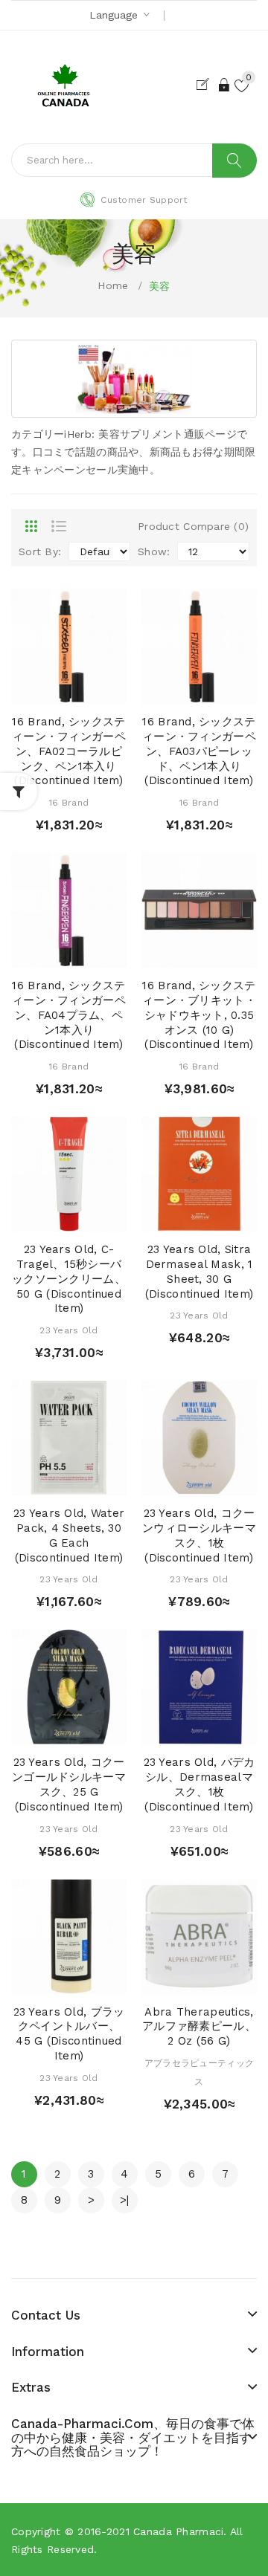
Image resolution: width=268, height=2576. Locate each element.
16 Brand (69, 803)
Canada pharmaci (178, 2531)
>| (125, 2200)
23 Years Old (68, 1330)
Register (206, 85)
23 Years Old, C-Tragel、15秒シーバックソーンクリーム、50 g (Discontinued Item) (69, 1279)
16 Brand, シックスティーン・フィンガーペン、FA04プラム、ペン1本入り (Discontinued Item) (69, 1015)
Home (113, 285)
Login (225, 85)
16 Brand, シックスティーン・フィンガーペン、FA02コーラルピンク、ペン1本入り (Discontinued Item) (69, 751)
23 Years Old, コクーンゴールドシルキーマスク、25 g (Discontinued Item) (69, 1784)
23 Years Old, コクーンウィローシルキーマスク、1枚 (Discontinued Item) (199, 1535)
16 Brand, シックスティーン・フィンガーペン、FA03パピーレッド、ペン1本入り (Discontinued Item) (199, 751)
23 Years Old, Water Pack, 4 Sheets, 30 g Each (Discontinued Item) (69, 1535)
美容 (160, 286)
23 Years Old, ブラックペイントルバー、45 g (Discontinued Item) (69, 2034)
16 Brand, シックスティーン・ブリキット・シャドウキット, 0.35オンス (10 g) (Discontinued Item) (199, 1015)
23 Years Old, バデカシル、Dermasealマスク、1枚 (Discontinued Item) (200, 1784)
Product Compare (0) (193, 526)
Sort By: (40, 551)
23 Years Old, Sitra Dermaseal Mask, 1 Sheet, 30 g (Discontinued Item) (199, 1271)
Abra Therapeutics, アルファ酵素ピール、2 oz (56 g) (199, 2027)
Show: (154, 551)
